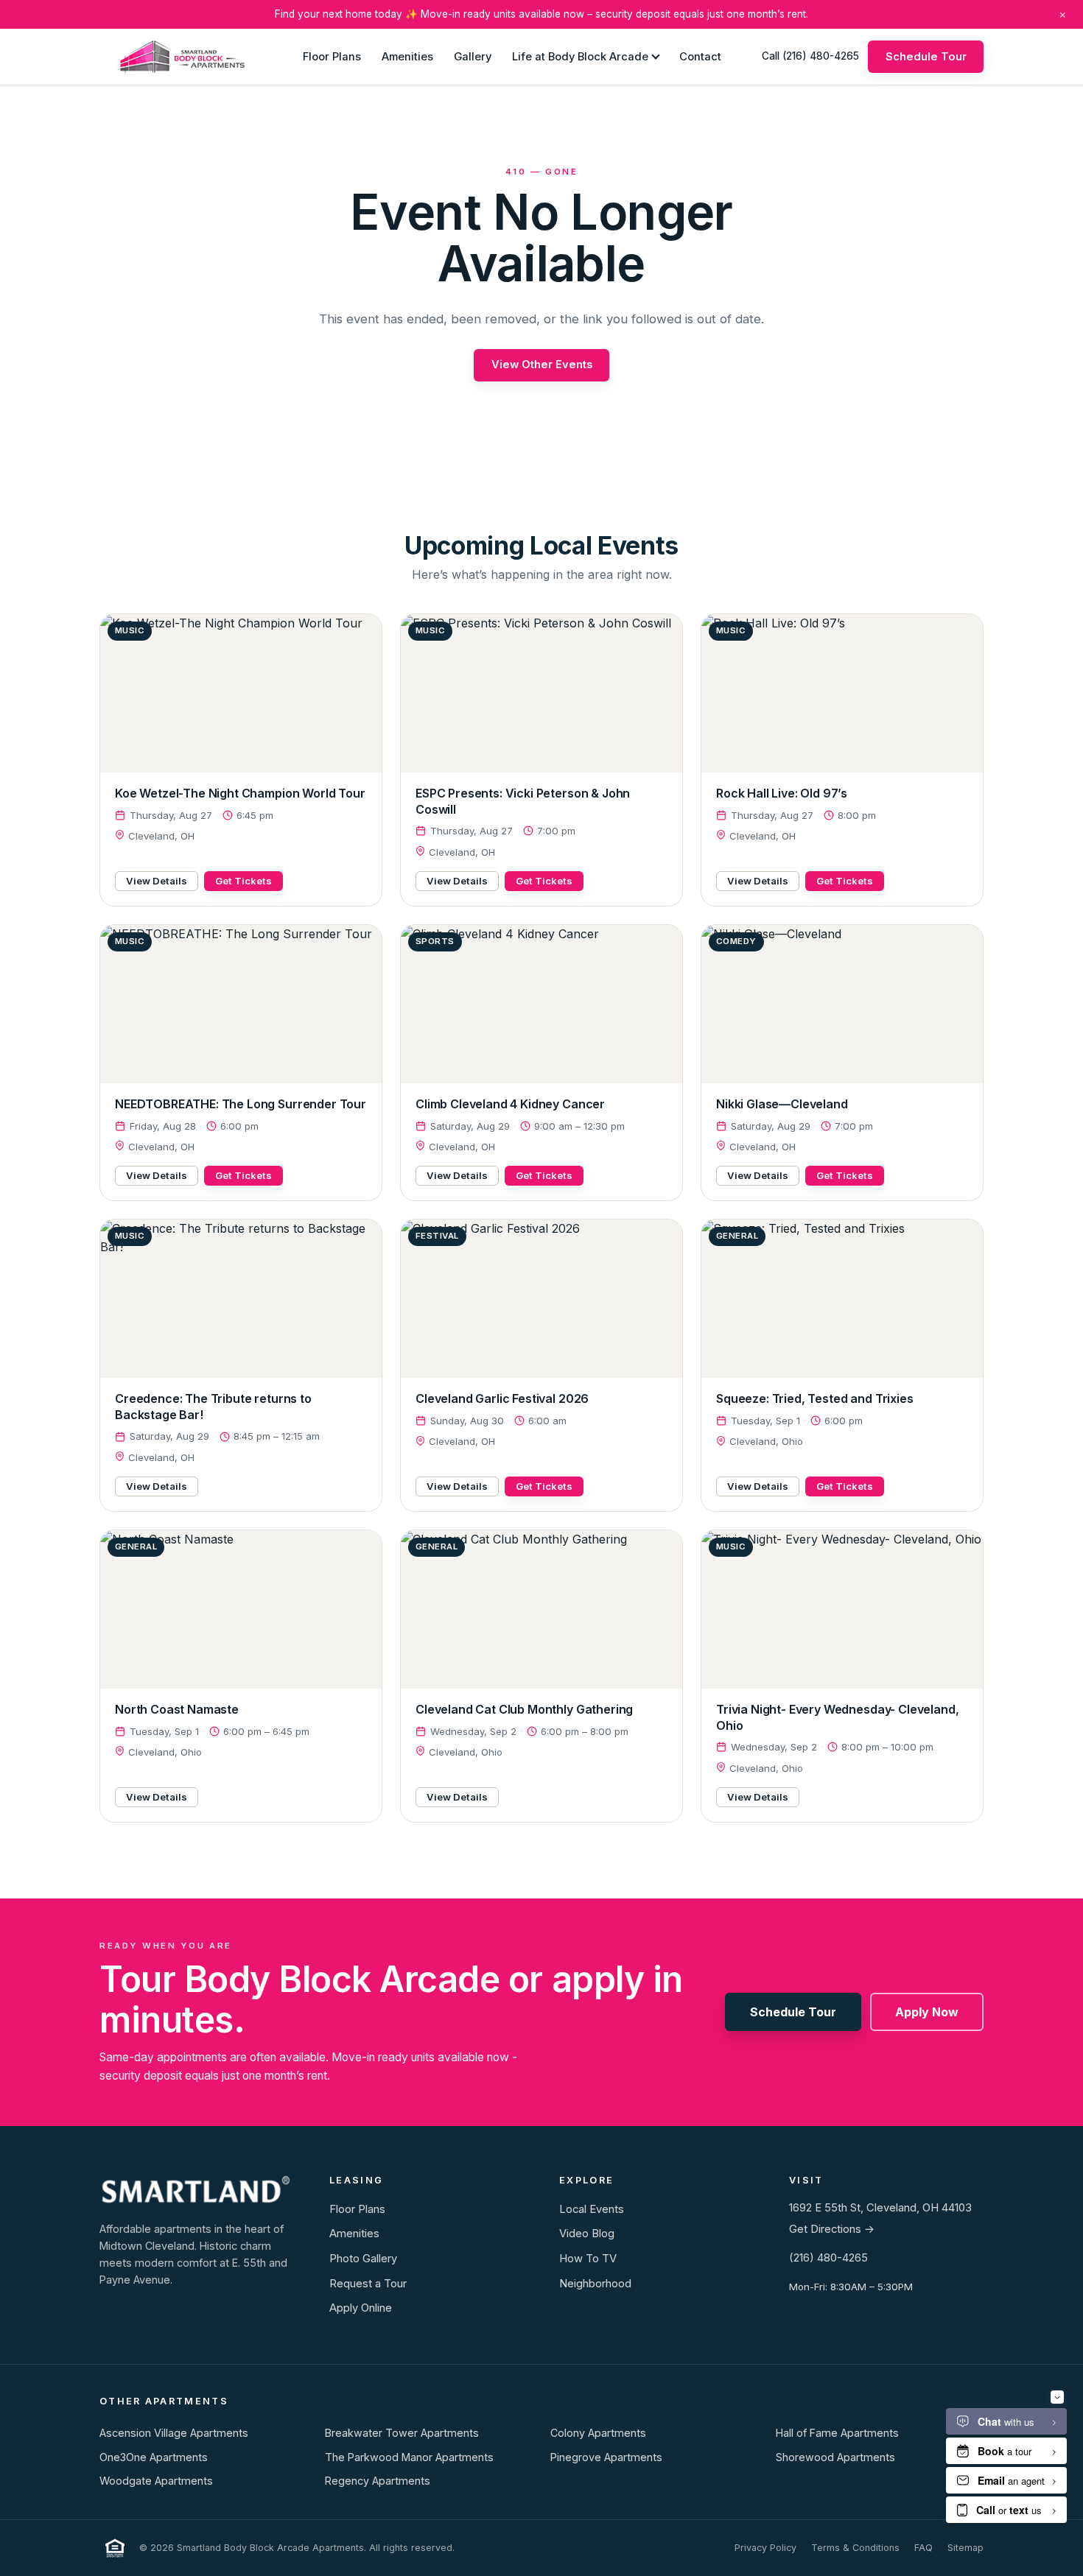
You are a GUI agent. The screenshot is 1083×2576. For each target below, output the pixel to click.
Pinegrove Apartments (606, 2457)
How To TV (588, 2259)
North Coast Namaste (177, 1709)
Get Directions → (832, 2229)
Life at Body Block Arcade (580, 56)
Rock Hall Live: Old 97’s (782, 793)
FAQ (923, 2548)
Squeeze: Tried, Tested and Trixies (815, 1398)
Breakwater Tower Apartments (402, 2433)
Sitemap (965, 2548)
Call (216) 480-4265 (810, 56)
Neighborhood (595, 2284)
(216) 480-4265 (828, 2258)
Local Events (592, 2209)
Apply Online (361, 2308)
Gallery (473, 56)
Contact (700, 56)
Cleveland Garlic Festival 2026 (502, 1398)
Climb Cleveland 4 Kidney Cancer (510, 1104)
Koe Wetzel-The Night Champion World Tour (240, 793)
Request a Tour (368, 2284)
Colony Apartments (598, 2433)
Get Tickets (243, 881)
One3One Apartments (154, 2457)
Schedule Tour (926, 56)
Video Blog (587, 2234)
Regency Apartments (378, 2481)
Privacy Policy (765, 2548)
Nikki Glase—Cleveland (782, 1104)
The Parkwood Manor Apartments (409, 2457)
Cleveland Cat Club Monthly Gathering (524, 1709)
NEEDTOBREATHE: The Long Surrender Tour (241, 1104)
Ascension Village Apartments (174, 2433)
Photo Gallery (363, 2259)
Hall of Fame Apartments (837, 2433)
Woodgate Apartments (156, 2481)
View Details (157, 881)
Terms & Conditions (855, 2548)
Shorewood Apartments (835, 2457)
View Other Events (542, 365)
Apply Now (927, 2012)
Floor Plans (332, 56)
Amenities (407, 56)
